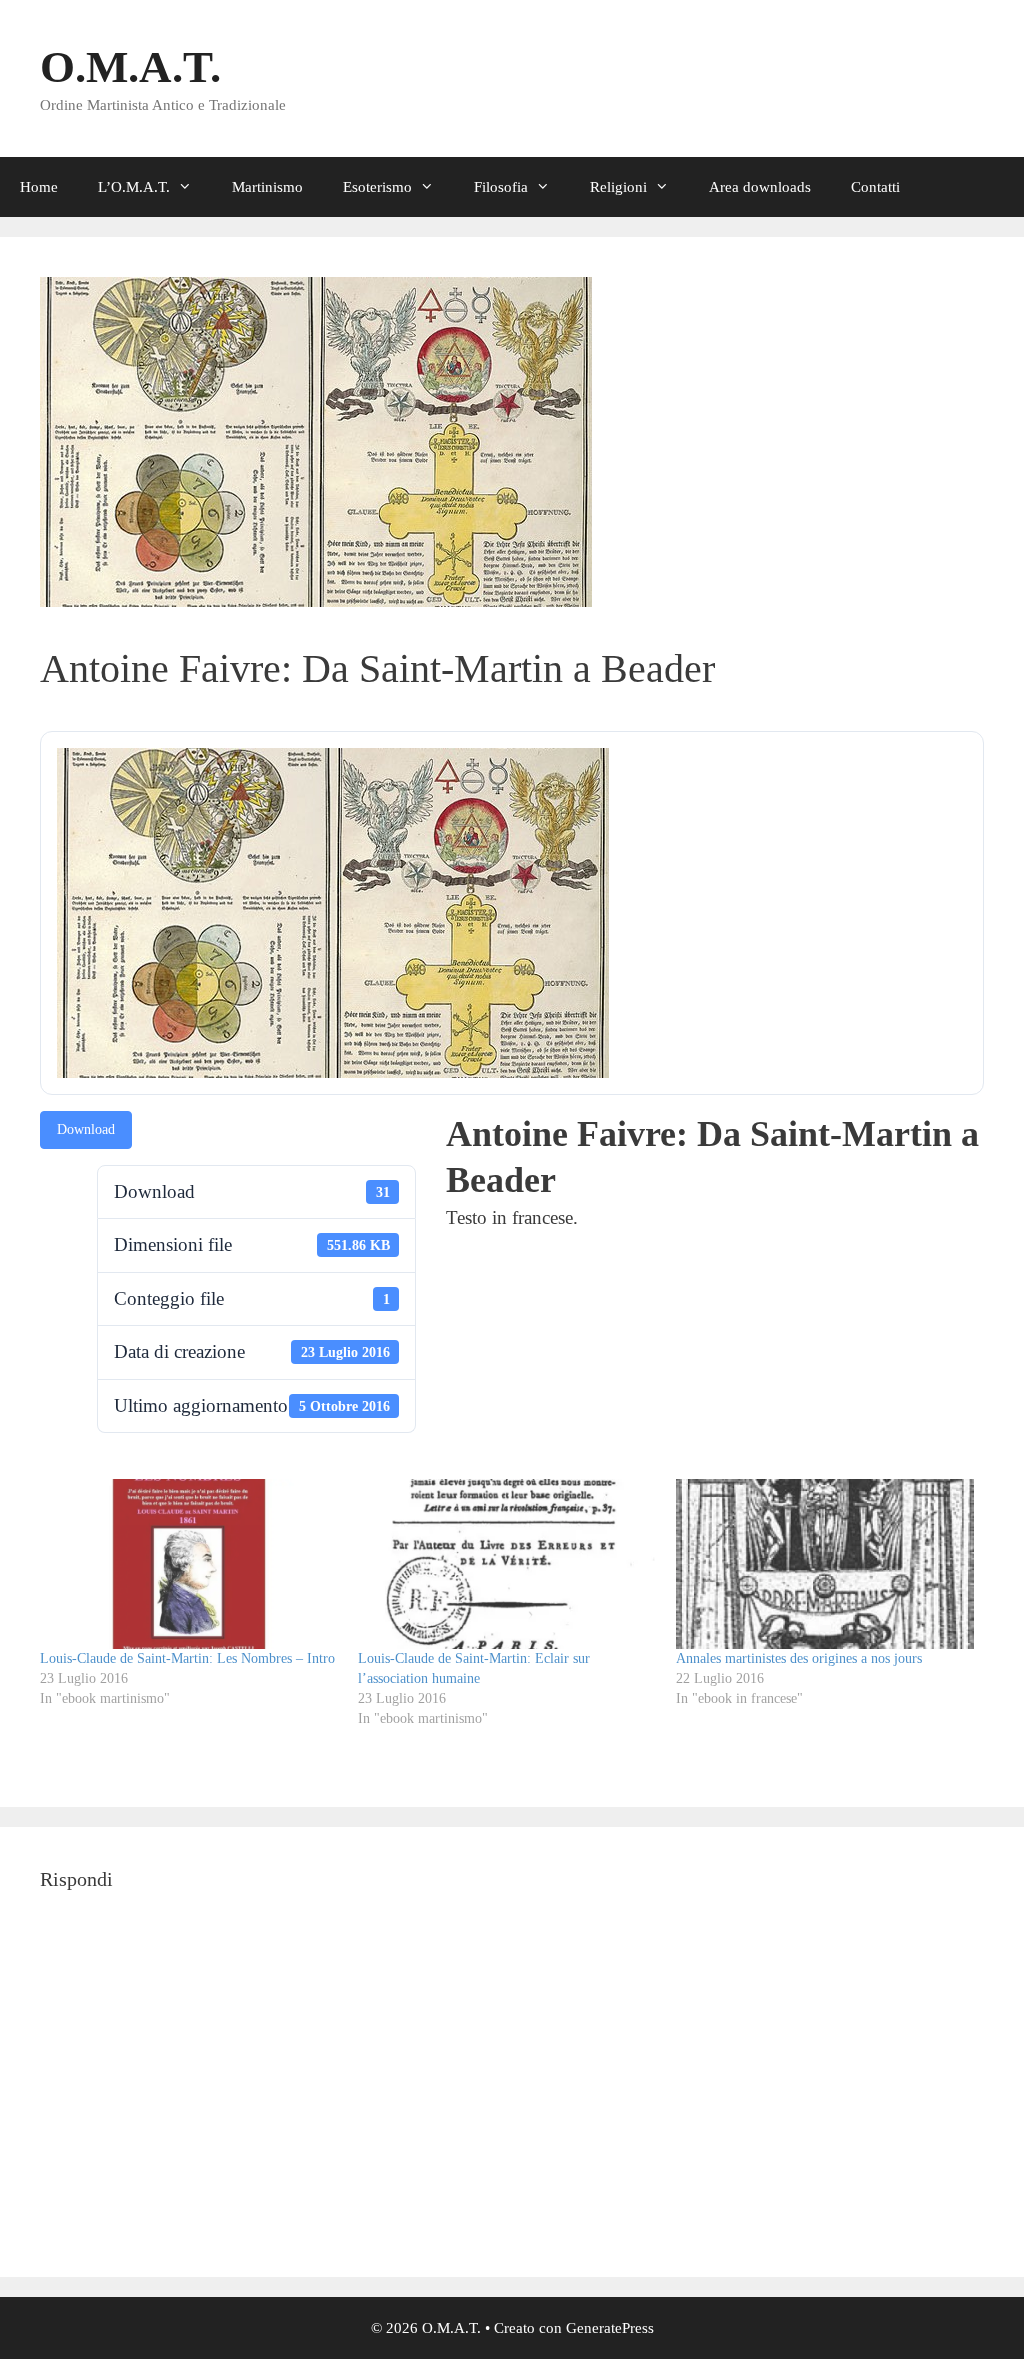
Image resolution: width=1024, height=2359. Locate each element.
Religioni (618, 187)
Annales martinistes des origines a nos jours (799, 1658)
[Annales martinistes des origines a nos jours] (825, 1564)
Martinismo (267, 187)
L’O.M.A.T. (134, 187)
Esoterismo (377, 187)
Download (86, 1129)
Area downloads (760, 187)
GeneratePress (610, 2328)
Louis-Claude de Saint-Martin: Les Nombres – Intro (187, 1658)
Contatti (875, 187)
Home (39, 187)
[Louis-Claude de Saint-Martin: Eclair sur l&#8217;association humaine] (507, 1564)
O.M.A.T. (130, 67)
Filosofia (501, 187)
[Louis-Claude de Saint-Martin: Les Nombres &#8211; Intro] (189, 1564)
